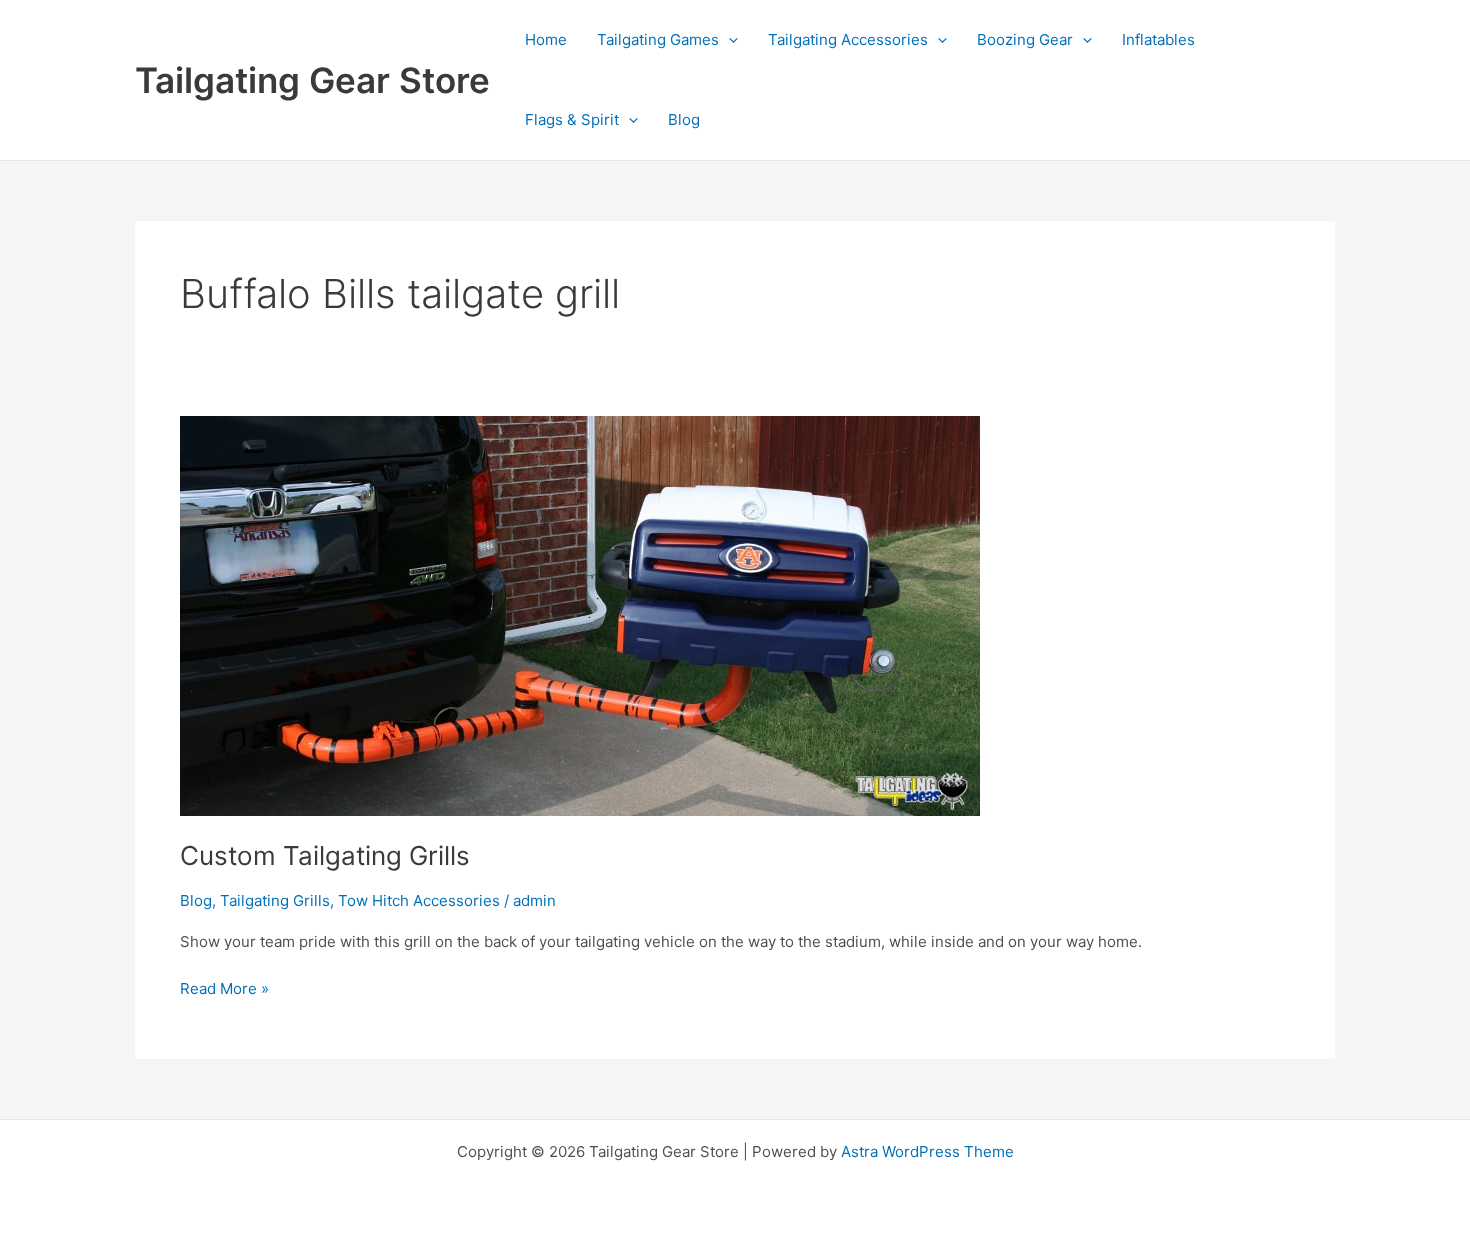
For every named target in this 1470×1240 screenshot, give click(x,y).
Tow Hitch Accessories (419, 900)
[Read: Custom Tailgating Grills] (580, 614)
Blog (684, 119)
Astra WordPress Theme (927, 1151)
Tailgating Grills (275, 900)
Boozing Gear (1025, 39)
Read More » (224, 990)
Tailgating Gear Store (312, 80)
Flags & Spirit (572, 119)
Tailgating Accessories (848, 39)
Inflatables (1158, 39)
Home (546, 39)
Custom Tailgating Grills (325, 855)
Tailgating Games (658, 39)
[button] (728, 40)
